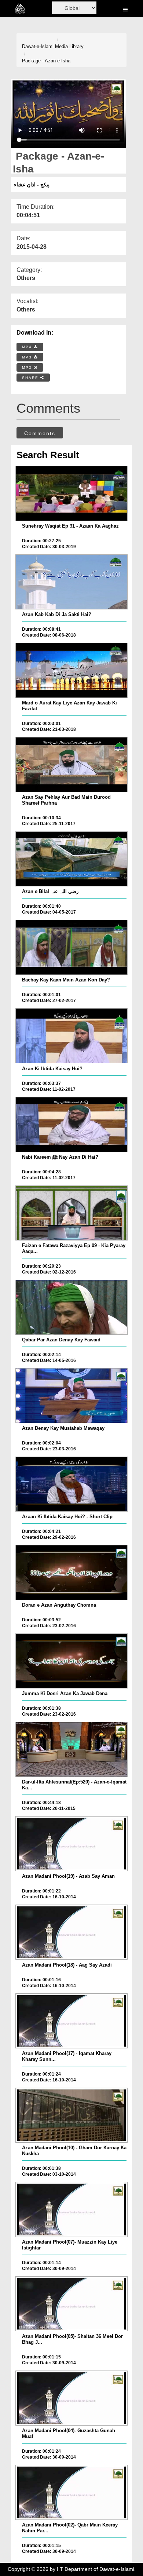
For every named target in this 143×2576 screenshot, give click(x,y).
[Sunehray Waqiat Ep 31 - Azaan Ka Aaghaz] (71, 493)
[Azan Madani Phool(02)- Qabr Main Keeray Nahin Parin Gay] (71, 2492)
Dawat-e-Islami (38, 46)
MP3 (28, 357)
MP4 (28, 347)
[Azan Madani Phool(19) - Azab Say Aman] (71, 1844)
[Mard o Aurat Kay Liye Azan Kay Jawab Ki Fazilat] (71, 670)
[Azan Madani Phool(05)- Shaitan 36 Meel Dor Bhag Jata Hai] (71, 2304)
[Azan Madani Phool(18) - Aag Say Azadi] (71, 1932)
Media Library (69, 46)
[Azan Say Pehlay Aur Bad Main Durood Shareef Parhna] (71, 765)
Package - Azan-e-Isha (46, 61)
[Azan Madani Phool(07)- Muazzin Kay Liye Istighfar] (71, 2209)
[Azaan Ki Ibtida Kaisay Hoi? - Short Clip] (71, 1484)
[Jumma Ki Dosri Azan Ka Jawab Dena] (71, 1661)
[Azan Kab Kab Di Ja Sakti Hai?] (71, 582)
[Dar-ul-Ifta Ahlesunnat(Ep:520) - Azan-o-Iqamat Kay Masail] (71, 1749)
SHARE (31, 378)
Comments (40, 433)
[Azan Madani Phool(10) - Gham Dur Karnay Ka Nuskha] (71, 2115)
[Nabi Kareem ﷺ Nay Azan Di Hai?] (71, 1125)
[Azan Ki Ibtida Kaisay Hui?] (71, 1036)
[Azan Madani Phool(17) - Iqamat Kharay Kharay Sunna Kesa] (71, 2021)
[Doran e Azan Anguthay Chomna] (71, 1573)
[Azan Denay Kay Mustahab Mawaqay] (71, 1396)
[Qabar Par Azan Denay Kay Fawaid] (71, 1307)
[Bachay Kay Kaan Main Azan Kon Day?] (71, 947)
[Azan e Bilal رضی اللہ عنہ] (71, 859)
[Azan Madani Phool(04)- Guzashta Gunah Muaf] (71, 2398)
